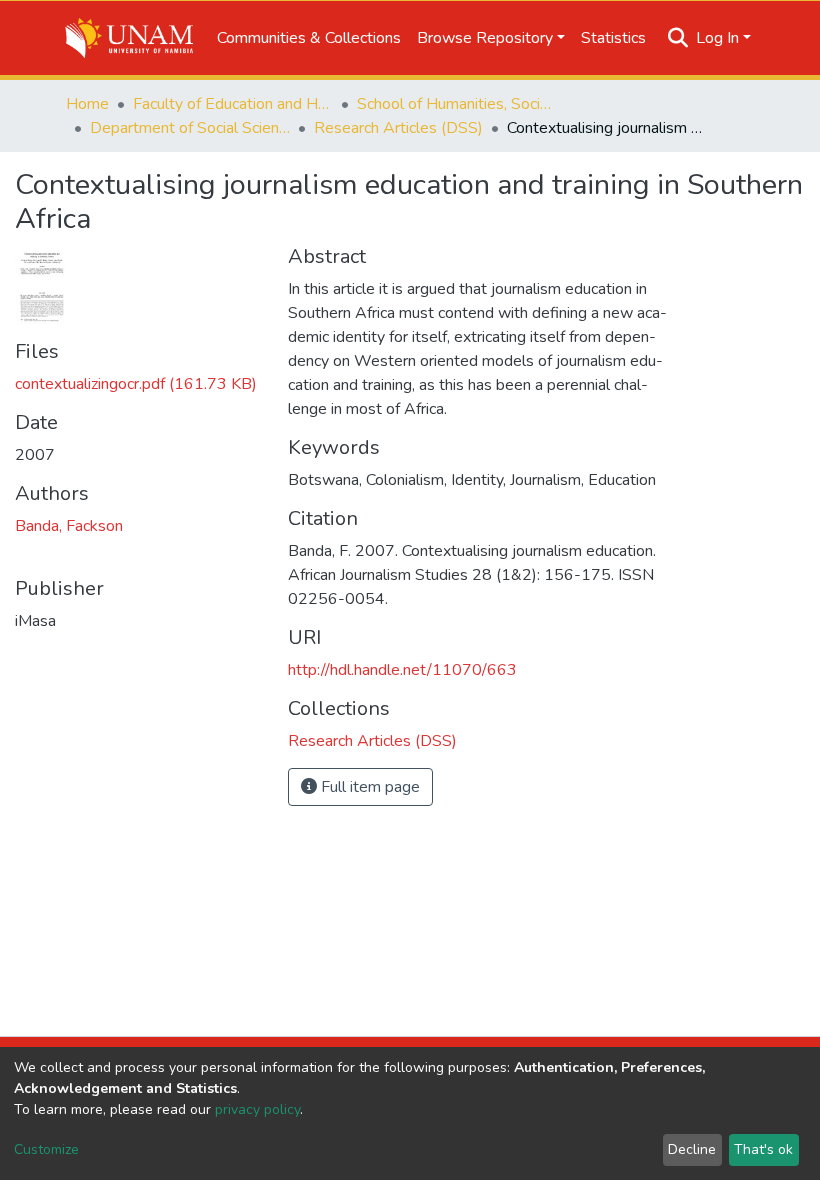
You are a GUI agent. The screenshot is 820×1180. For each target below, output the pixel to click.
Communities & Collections (309, 38)
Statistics (613, 38)
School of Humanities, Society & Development (457, 104)
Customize (46, 1149)
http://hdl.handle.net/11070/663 (402, 670)
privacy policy (257, 1109)
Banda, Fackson (69, 526)
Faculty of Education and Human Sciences (233, 104)
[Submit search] (678, 38)
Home (87, 104)
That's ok (763, 1149)
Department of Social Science (190, 128)
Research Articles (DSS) (398, 128)
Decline (692, 1149)
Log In (717, 38)
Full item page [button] (368, 787)
